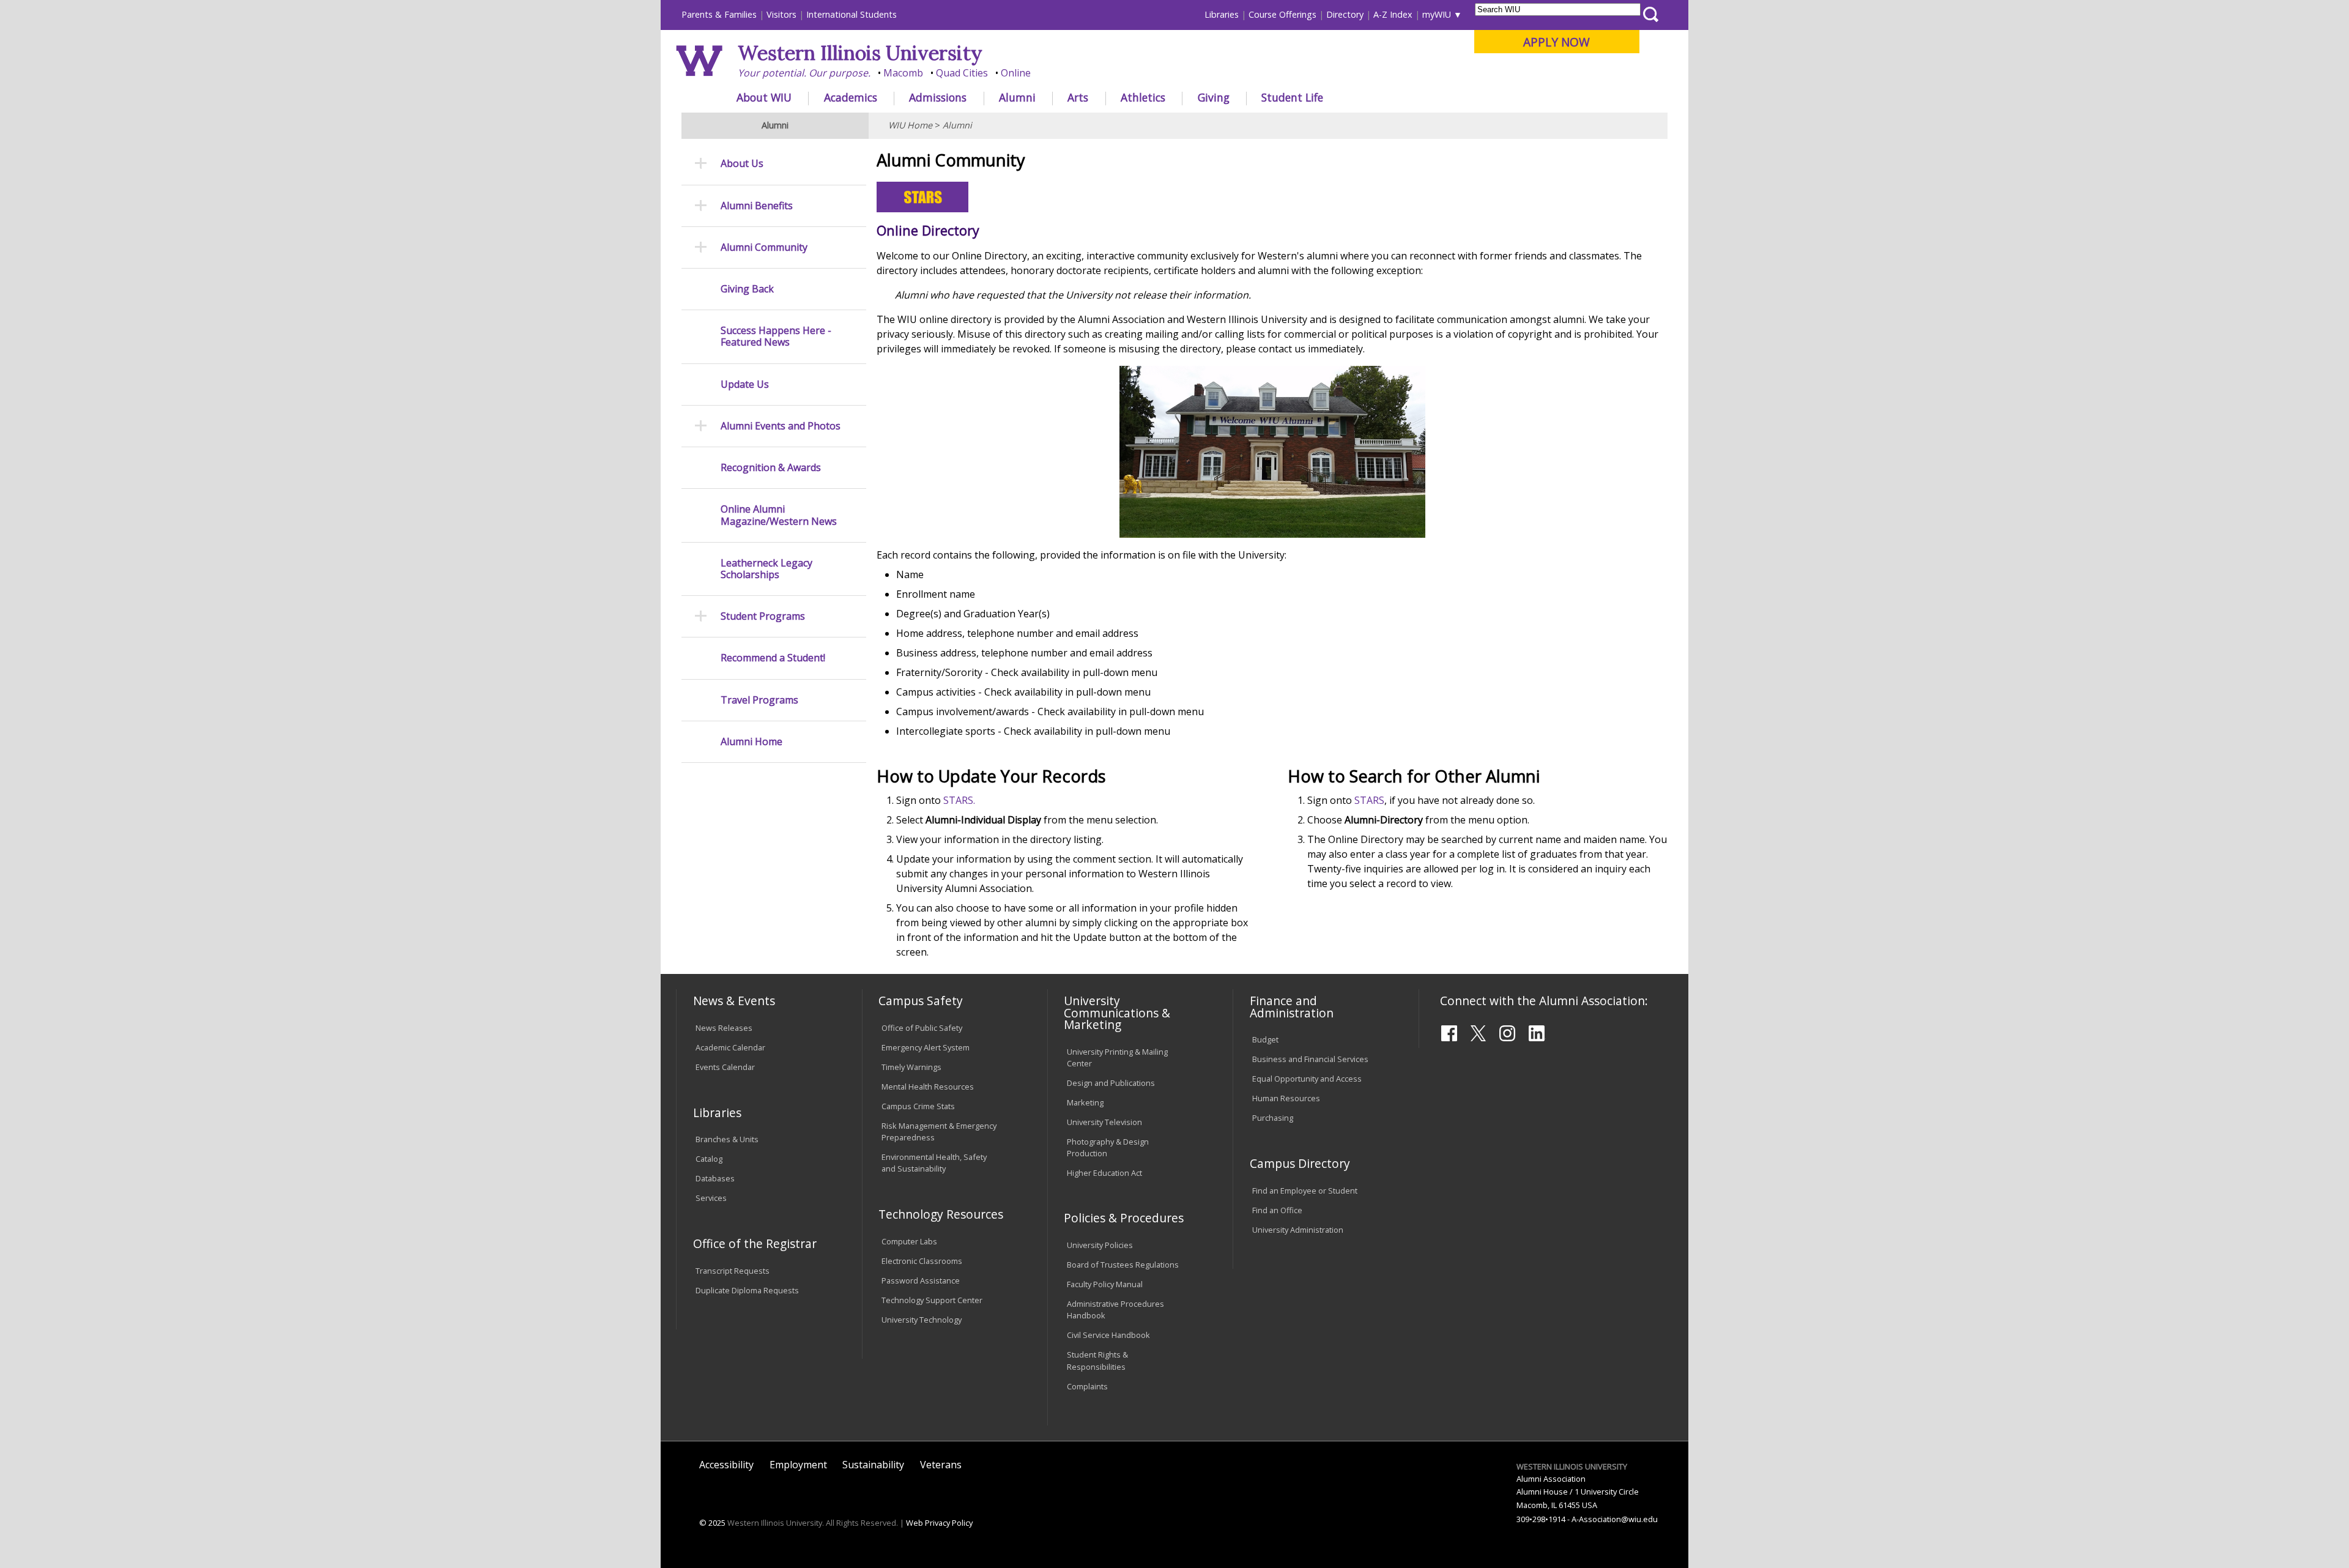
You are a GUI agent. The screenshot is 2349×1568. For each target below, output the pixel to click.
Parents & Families (719, 14)
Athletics (1143, 97)
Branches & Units (727, 1139)
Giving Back (747, 289)
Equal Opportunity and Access (1307, 1079)
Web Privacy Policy (939, 1523)
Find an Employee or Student (1305, 1191)
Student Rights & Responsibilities (1097, 1360)
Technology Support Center (932, 1300)
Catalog (709, 1159)
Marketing (1085, 1102)
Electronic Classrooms (922, 1261)
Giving (1214, 97)
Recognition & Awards (771, 468)
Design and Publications (1111, 1083)
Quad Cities (962, 73)
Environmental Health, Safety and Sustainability (934, 1163)
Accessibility (726, 1465)
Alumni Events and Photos (781, 426)
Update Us (745, 385)
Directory (1345, 14)
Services (711, 1198)
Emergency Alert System (926, 1047)
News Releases (724, 1028)
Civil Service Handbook (1108, 1335)
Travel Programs (759, 700)
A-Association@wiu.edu (1615, 1519)
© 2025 (712, 1523)
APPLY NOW (1557, 42)
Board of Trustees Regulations (1123, 1265)
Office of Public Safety (922, 1028)
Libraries (1222, 14)
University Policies (1100, 1245)
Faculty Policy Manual (1105, 1284)
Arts (1078, 97)
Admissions (938, 97)
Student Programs (763, 616)
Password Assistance (921, 1280)
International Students (852, 14)
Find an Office (1277, 1210)
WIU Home (910, 125)
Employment (798, 1465)
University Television (1104, 1122)
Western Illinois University (860, 53)
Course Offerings (1282, 14)
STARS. (959, 800)
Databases (715, 1178)
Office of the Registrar (755, 1243)
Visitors (781, 14)
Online (1016, 73)
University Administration (1298, 1230)
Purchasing (1273, 1118)
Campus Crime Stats (918, 1106)
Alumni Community (764, 247)
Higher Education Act (1104, 1173)
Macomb (903, 73)
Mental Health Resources (928, 1087)
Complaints (1087, 1386)
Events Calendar (725, 1067)
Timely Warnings (911, 1067)
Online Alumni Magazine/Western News (779, 515)
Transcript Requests (733, 1271)
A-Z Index (1393, 14)
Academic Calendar (730, 1047)
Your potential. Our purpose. (804, 73)
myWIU (1437, 14)
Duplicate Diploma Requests (747, 1290)
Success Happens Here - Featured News (776, 336)
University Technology (922, 1320)
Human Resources (1286, 1098)
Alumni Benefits (757, 206)
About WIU (764, 97)
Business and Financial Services (1310, 1059)
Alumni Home (751, 742)
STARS (1369, 800)
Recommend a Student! (773, 658)
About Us (742, 164)
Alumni (1017, 97)
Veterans (941, 1465)
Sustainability (873, 1465)
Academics (851, 97)
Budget (1265, 1039)
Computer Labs (909, 1241)
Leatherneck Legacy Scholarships (766, 569)
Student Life (1292, 97)
